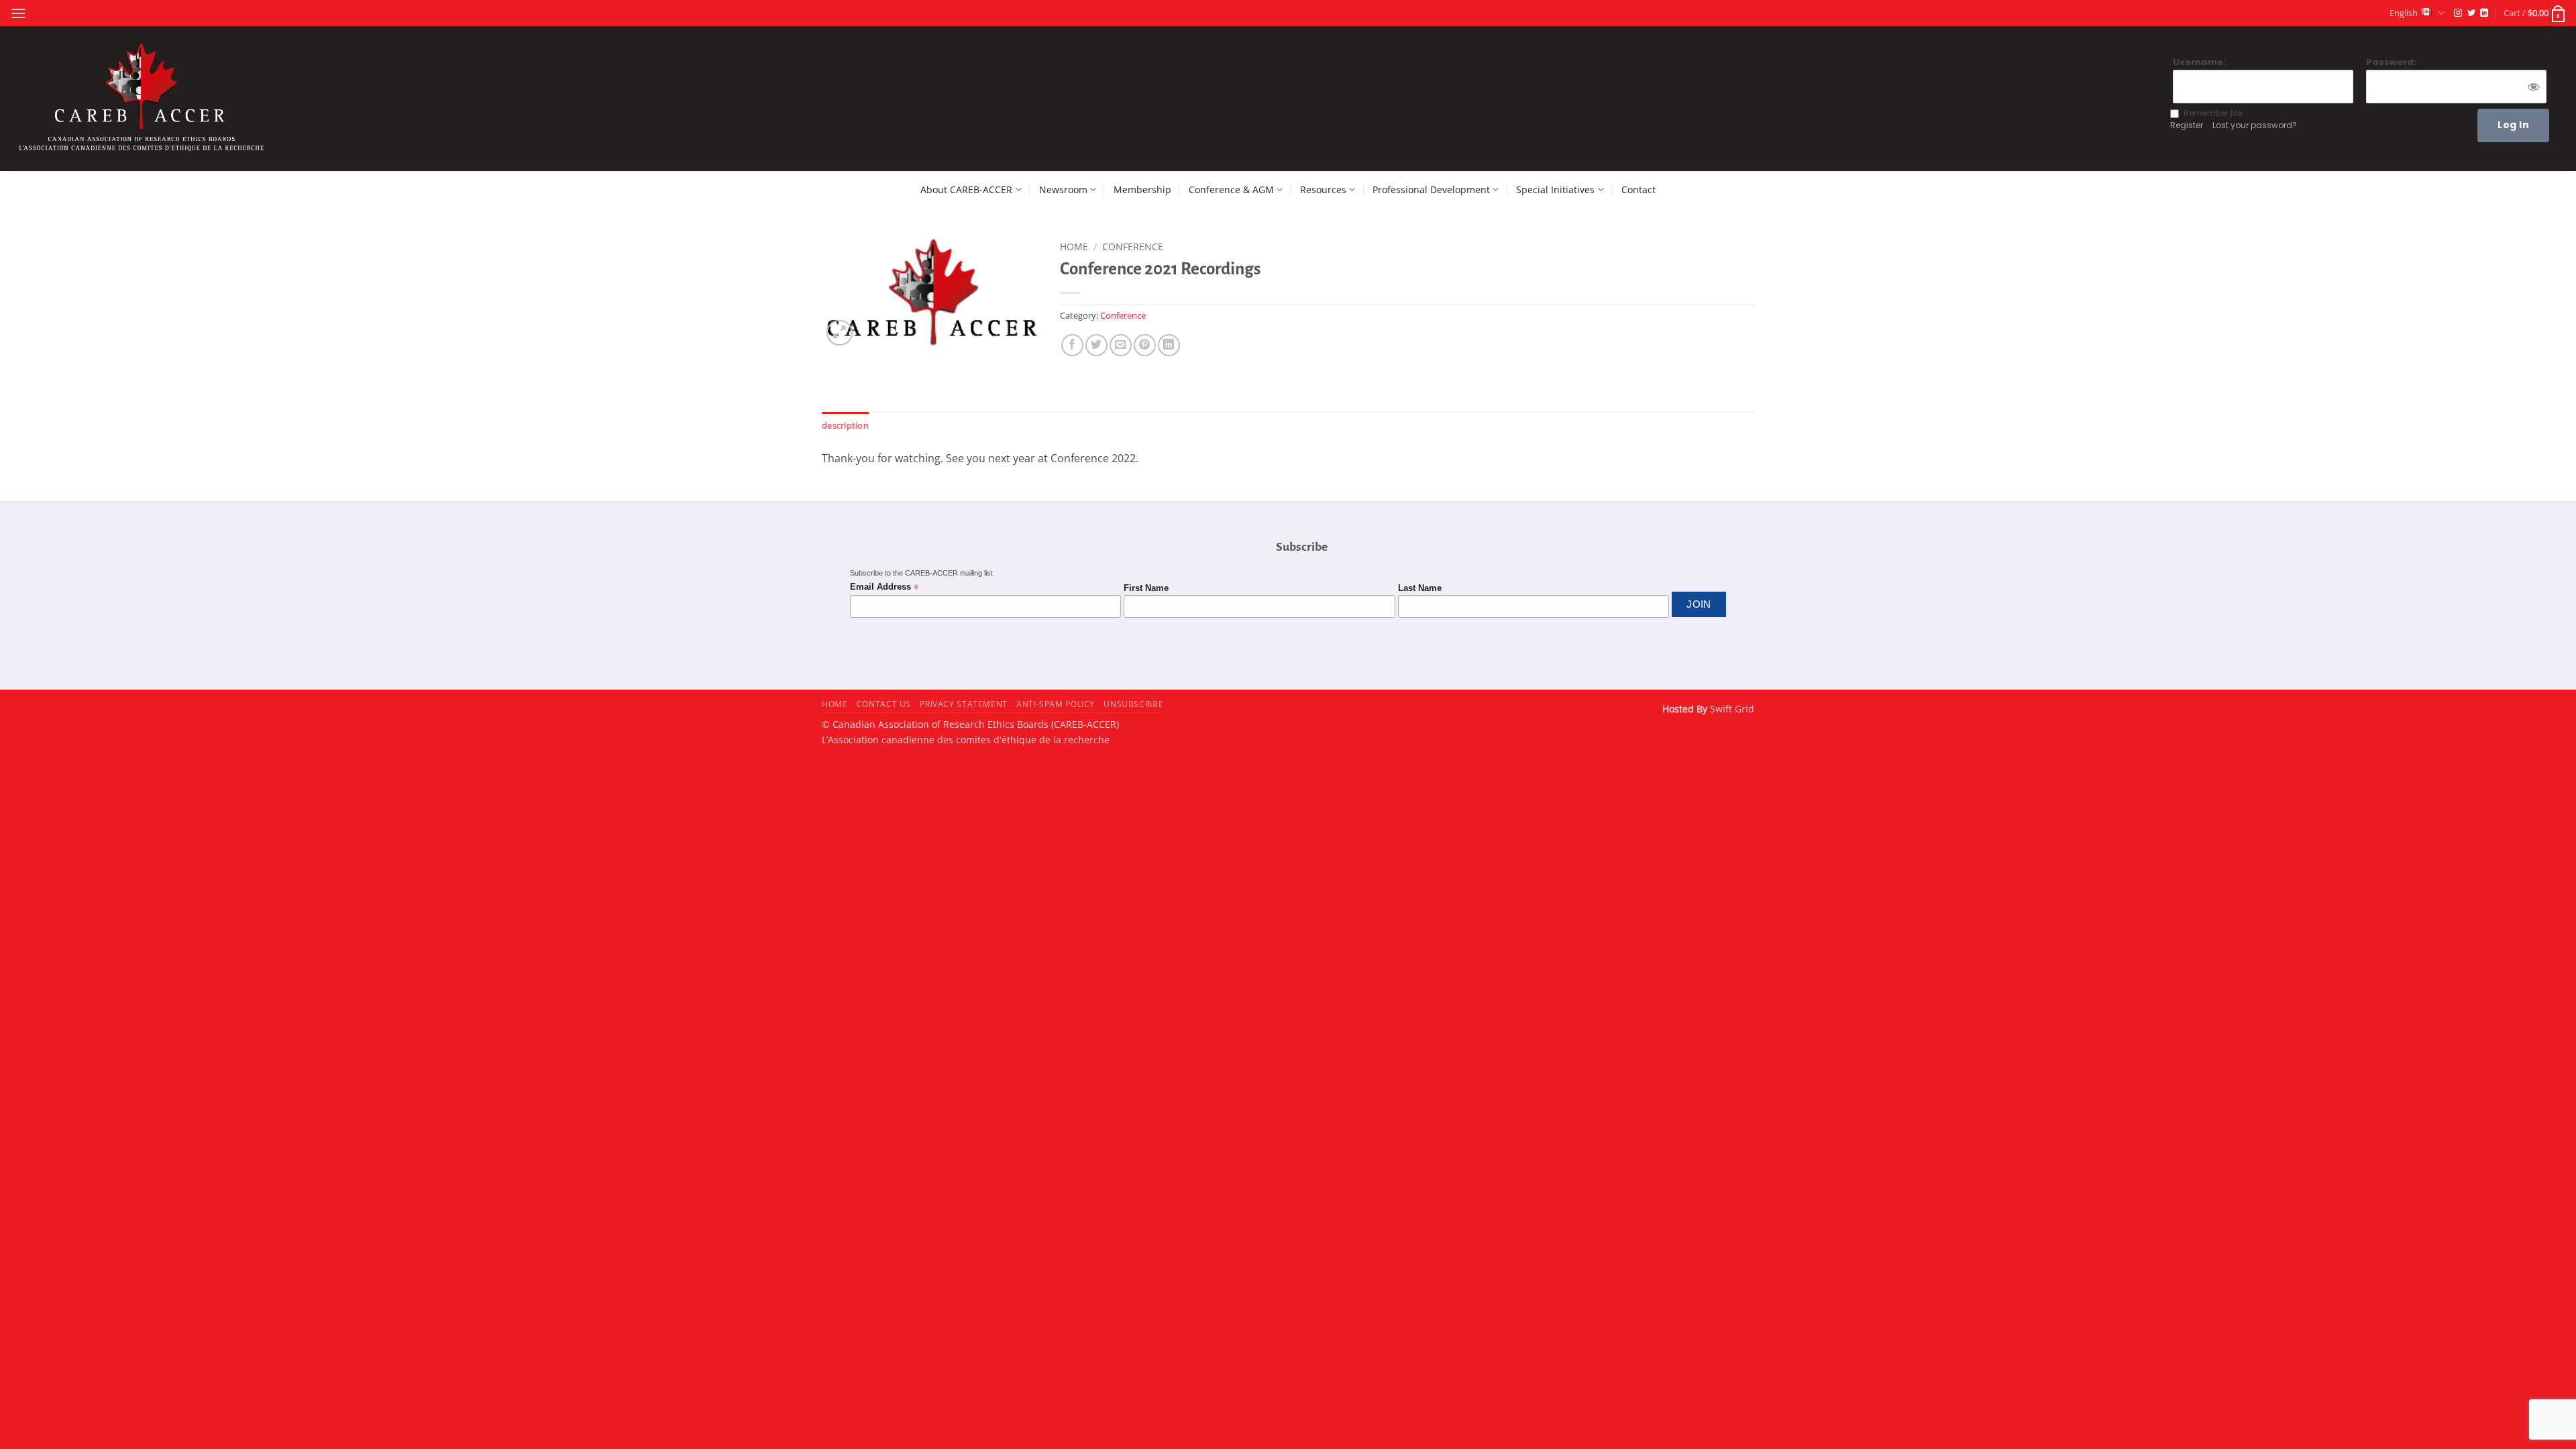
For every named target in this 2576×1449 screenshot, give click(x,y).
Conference (1133, 247)
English (2404, 13)
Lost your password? (2255, 125)
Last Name (1420, 588)
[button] (18, 13)
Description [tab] (845, 425)
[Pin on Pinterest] (1145, 345)
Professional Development (1431, 190)
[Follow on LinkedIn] (2484, 13)
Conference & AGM (1231, 190)
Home (1074, 247)
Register (2187, 125)
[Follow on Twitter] (2471, 13)
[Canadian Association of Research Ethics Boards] (144, 99)
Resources (1323, 190)
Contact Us (884, 704)
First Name (1146, 588)
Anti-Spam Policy (1056, 704)
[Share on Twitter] (1096, 345)
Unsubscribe (1133, 704)
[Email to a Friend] (1121, 345)
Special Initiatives (1555, 190)
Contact (1639, 190)
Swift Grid (1731, 709)
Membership (1142, 190)
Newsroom (1063, 190)
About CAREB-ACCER (966, 190)
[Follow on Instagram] (2458, 13)
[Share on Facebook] (1072, 345)
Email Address (884, 587)
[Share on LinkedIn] (1169, 345)
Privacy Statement (963, 704)
